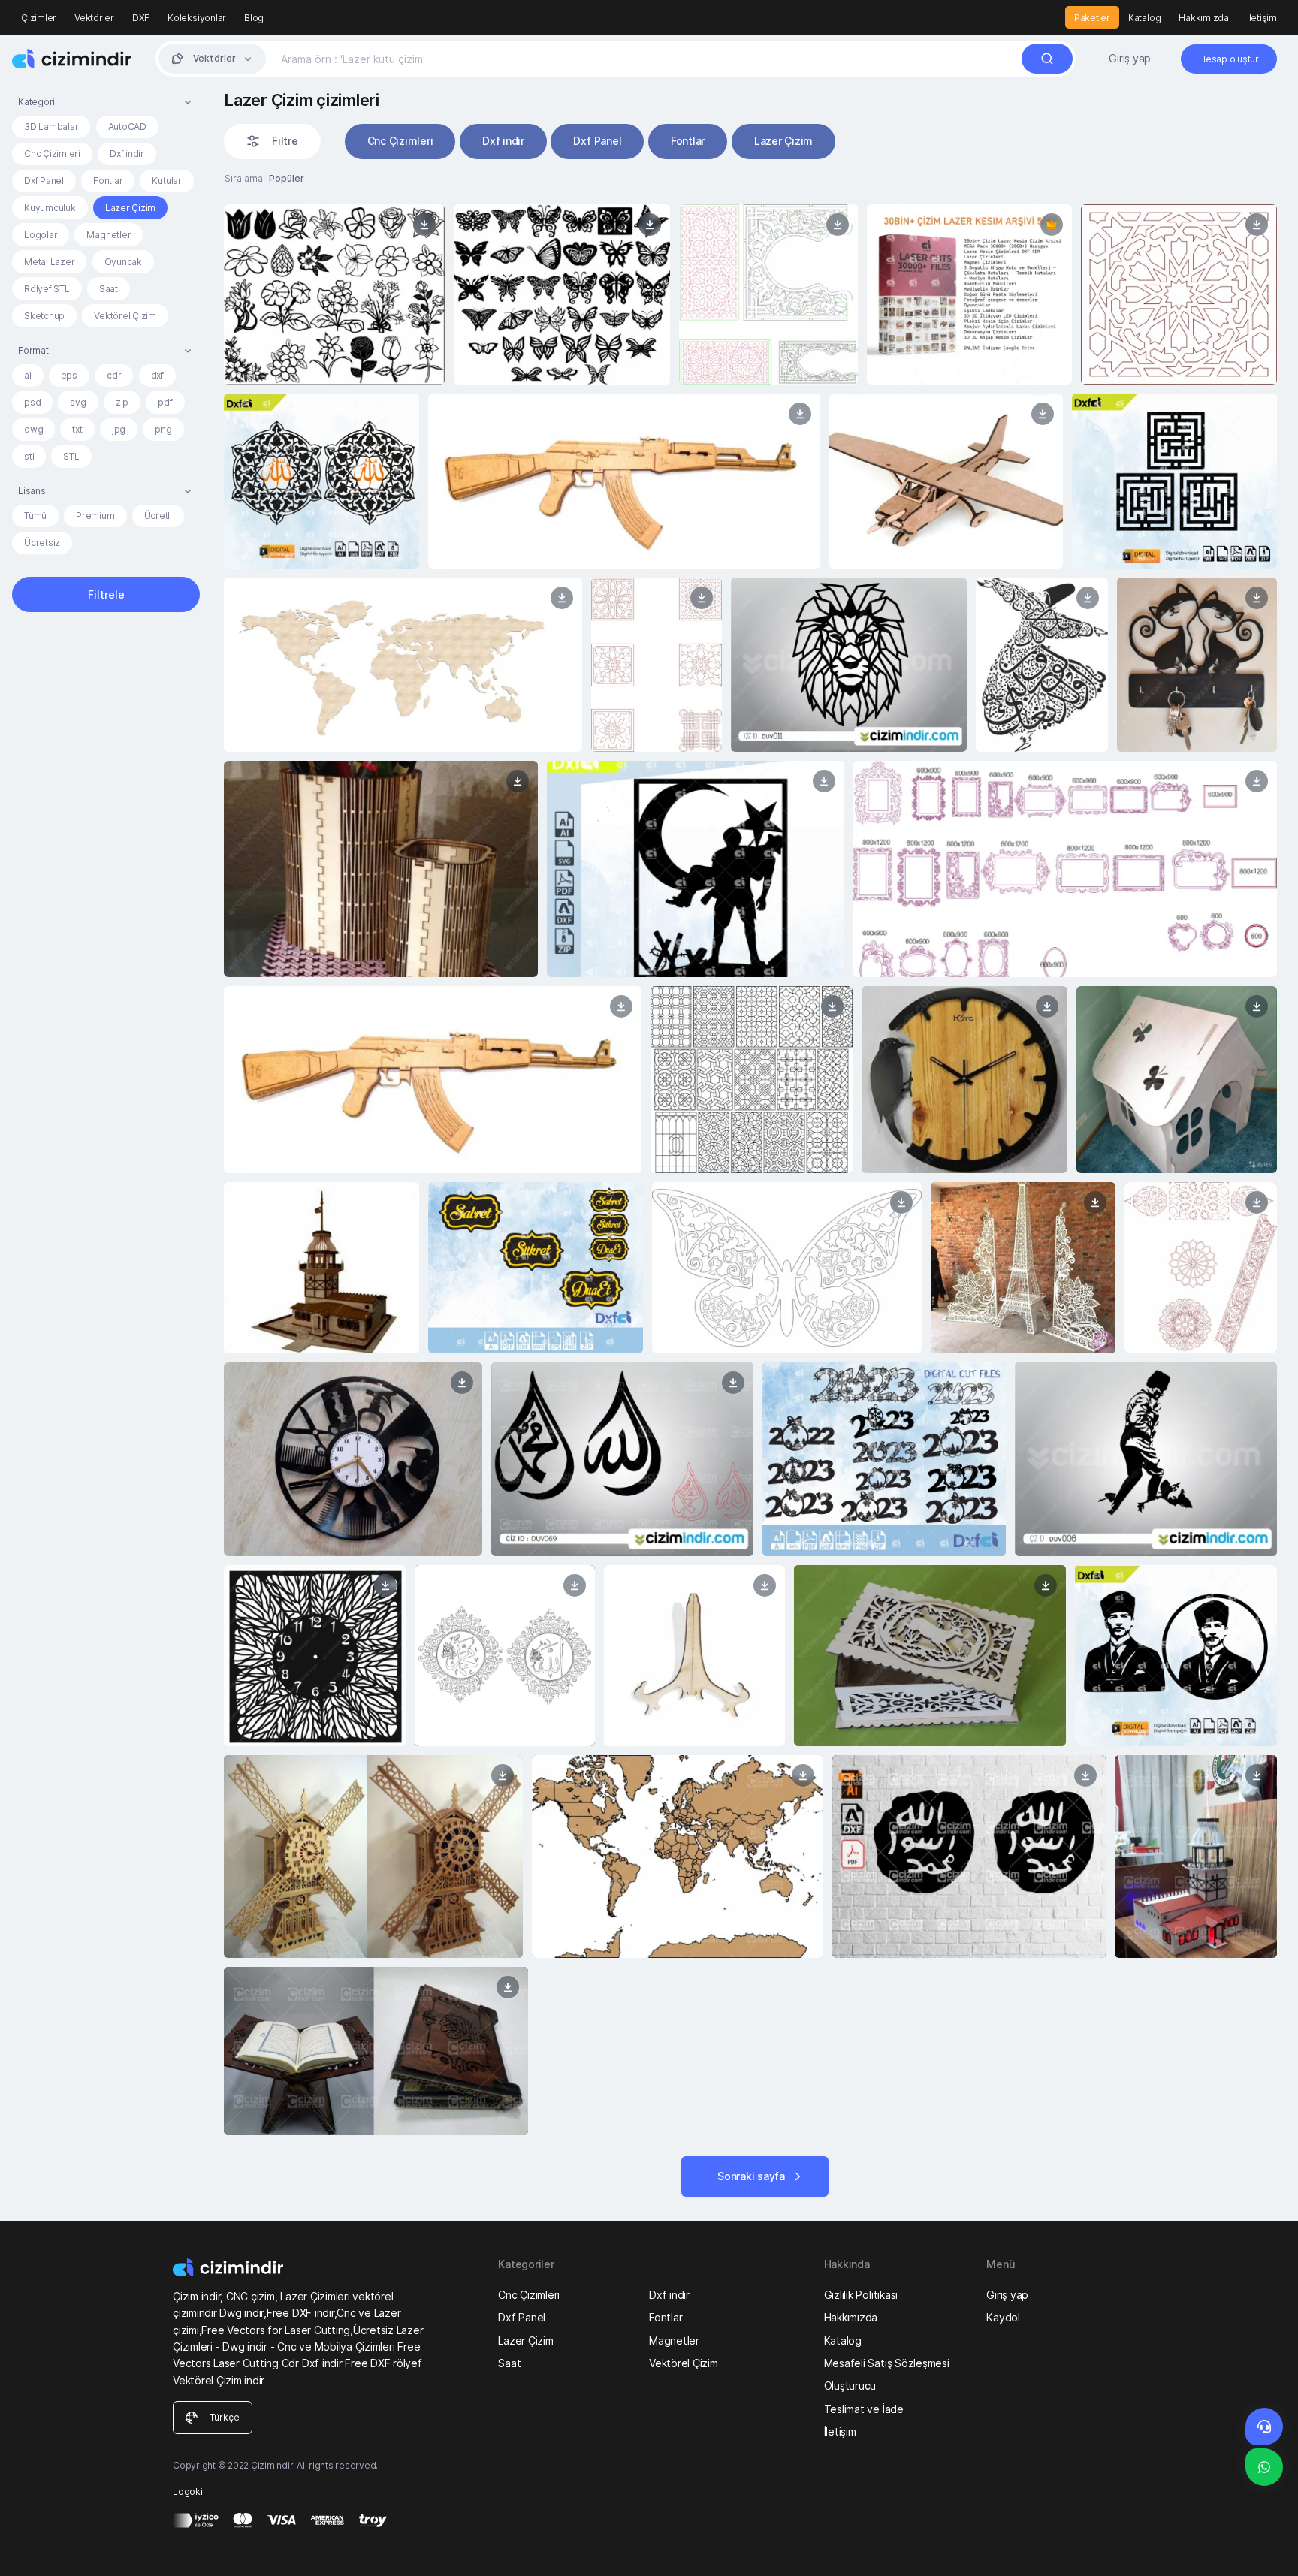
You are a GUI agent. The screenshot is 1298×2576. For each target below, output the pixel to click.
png (163, 429)
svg (78, 402)
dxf (157, 375)
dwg (33, 429)
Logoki (188, 2492)
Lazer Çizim (130, 208)
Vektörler (94, 18)
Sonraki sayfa (751, 2176)
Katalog (1144, 18)
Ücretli (158, 516)
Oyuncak (123, 262)
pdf (165, 402)
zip (122, 402)
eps (69, 375)
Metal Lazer (49, 262)
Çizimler (39, 18)
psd (32, 402)
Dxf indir (127, 154)
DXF (141, 18)
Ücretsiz (42, 543)
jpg (119, 429)
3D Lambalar (51, 127)
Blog (254, 18)
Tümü (35, 516)
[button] (106, 102)
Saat (109, 289)
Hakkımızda (1204, 18)
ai (28, 375)
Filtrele (106, 594)
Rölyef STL (47, 289)
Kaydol (1003, 2317)
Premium (95, 516)
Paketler (1092, 18)
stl (29, 456)
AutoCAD (127, 127)
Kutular (166, 181)
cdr (114, 375)
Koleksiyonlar (197, 18)
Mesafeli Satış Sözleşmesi (887, 2363)
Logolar (41, 235)
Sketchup (44, 316)
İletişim (1262, 18)
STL (71, 456)
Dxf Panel (44, 181)
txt (77, 429)
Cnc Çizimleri (52, 154)
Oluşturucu (850, 2386)
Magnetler (109, 235)
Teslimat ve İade (864, 2409)
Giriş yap (1130, 58)
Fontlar (108, 181)
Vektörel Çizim (125, 316)
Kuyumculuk (50, 208)
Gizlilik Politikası (861, 2295)
